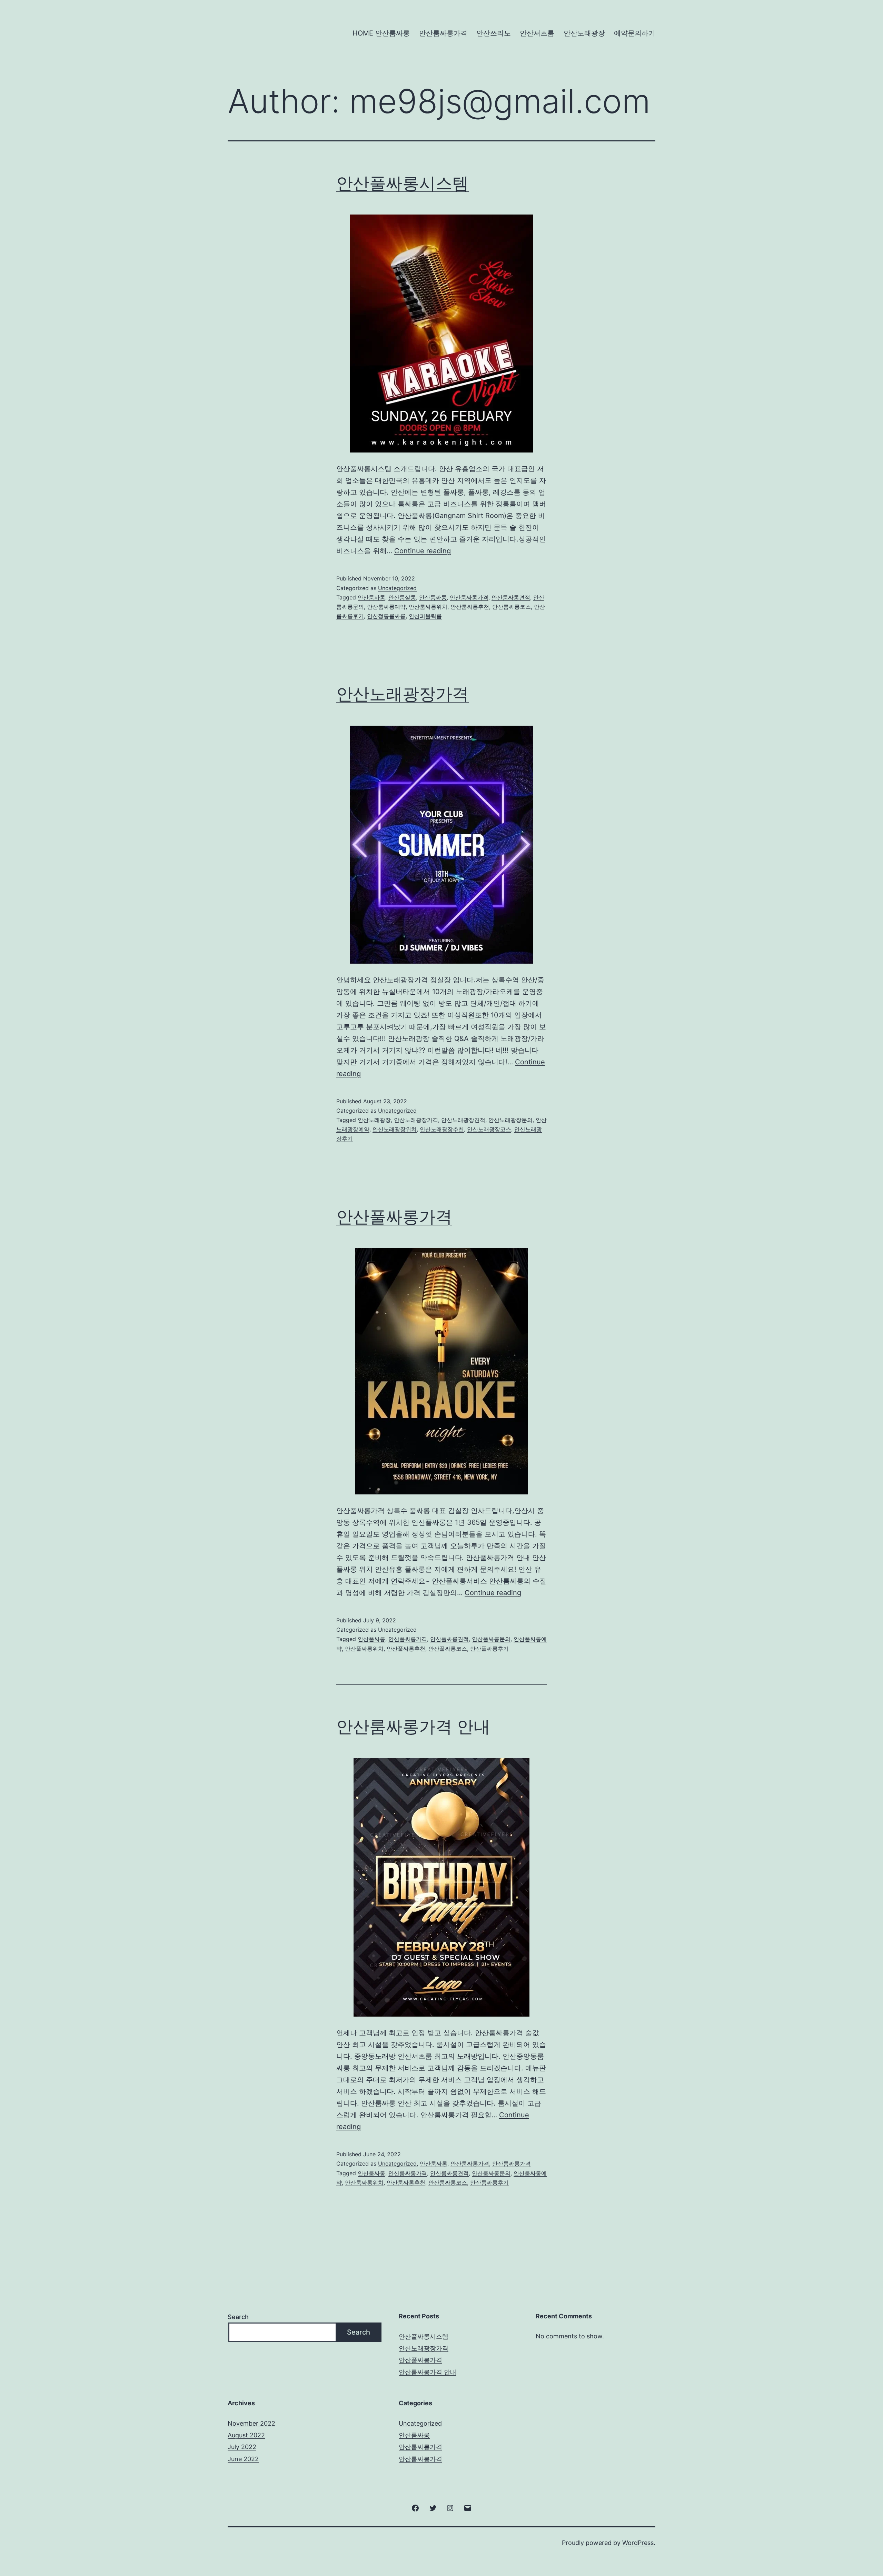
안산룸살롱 (402, 597)
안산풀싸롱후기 (489, 1649)
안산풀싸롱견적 (449, 1639)
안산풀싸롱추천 (406, 1649)
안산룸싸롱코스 (512, 607)
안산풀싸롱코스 (448, 1649)
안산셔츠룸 (537, 33)
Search (238, 2317)
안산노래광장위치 (395, 1129)
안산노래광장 (584, 33)
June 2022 (243, 2459)
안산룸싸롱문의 (491, 2173)
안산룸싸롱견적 (511, 597)
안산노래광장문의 (510, 1120)
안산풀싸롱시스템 (403, 183)
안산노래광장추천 (442, 1129)
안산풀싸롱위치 (364, 1649)
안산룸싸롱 (433, 597)
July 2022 (242, 2447)
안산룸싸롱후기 (489, 2182)
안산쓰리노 (494, 33)
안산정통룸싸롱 (386, 616)
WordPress (638, 2543)
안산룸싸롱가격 (443, 33)
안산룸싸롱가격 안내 (413, 1726)
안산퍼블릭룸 (425, 616)
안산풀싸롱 (371, 1639)
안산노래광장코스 (489, 1129)
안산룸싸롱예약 (386, 607)
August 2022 (246, 2435)
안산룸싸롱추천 (470, 607)
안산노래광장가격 (403, 694)
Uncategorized (397, 588)
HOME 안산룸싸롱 (381, 33)
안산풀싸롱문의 (491, 1639)
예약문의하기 (635, 33)
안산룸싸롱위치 (428, 607)
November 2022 (251, 2423)
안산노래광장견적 (463, 1120)
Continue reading (423, 551)
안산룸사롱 (371, 597)
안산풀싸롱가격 (394, 1217)
